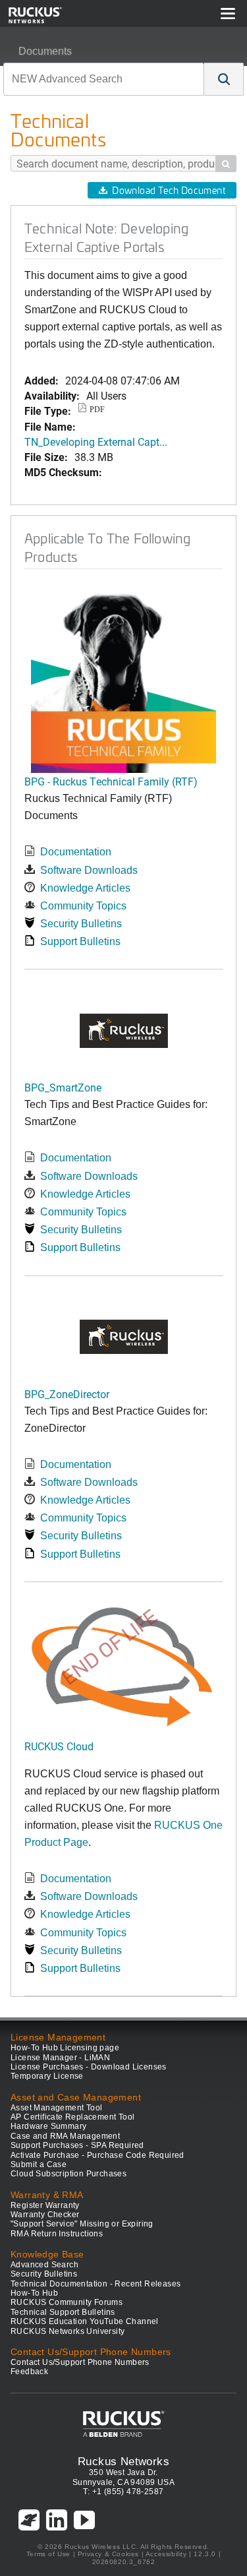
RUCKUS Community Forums (67, 2302)
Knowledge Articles (85, 888)
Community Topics (83, 906)
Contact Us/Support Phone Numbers (80, 2362)
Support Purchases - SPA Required (77, 2145)
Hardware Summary (48, 2126)
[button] (224, 79)
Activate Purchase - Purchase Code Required (97, 2155)
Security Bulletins (81, 924)
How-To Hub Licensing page (65, 2048)
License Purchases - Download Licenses (89, 2067)
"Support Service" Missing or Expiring (82, 2224)
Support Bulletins (80, 941)
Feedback (29, 2372)
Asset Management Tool (56, 2108)
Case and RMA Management (65, 2136)
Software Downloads (89, 870)
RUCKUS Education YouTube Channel (85, 2321)
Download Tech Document (169, 190)
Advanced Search (44, 2265)
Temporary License (47, 2076)
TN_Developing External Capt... (96, 442)
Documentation (76, 852)
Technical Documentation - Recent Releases (96, 2284)
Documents (45, 51)
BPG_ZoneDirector (67, 1394)
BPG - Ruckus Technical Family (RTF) (111, 781)
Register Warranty (45, 2205)
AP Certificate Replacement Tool (72, 2117)
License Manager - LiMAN (60, 2058)
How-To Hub (34, 2293)
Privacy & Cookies (108, 2554)
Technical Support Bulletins (63, 2312)
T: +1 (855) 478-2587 (123, 2492)
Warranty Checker (45, 2215)
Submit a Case (39, 2164)
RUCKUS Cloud (59, 1746)
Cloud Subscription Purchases (69, 2174)
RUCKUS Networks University (68, 2331)
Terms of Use (48, 2554)
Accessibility (166, 2554)
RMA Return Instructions (57, 2234)
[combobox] (104, 79)
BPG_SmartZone (63, 1087)
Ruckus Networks (123, 2461)
